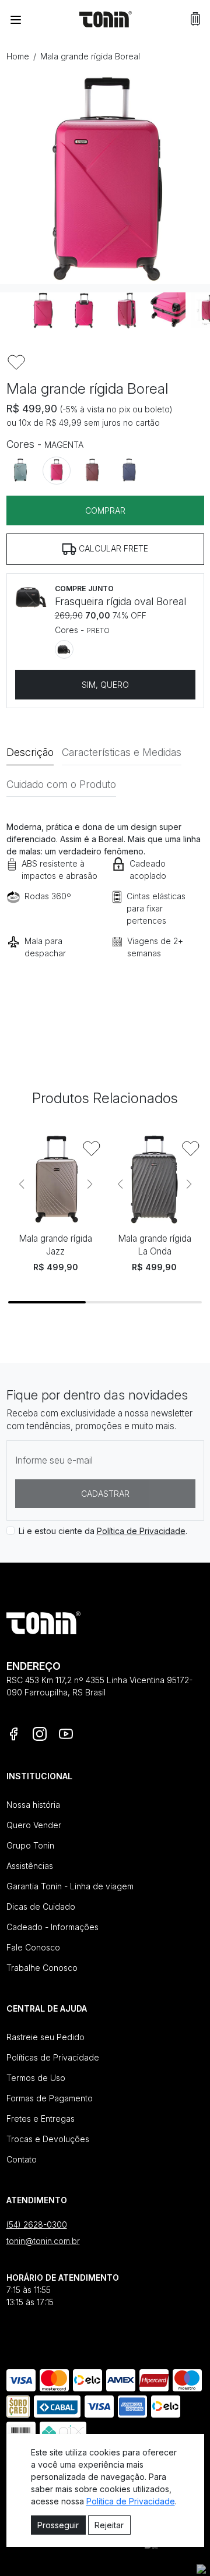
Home (18, 56)
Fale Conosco (33, 1947)
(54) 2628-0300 (37, 2225)
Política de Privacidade (141, 1531)
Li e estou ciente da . (103, 1531)
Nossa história (33, 1805)
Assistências (30, 1866)
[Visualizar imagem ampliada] (105, 179)
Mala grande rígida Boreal (90, 56)
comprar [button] (105, 510)
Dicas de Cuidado (41, 1907)
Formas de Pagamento (50, 2098)
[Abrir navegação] (16, 19)
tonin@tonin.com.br (43, 2241)
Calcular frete (112, 548)
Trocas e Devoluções (48, 2139)
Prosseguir (58, 2525)
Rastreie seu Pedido (45, 2037)
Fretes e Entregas (41, 2119)
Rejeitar (109, 2525)
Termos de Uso (36, 2078)
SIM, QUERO (105, 685)
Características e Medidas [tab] (122, 752)
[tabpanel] (105, 906)
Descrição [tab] (30, 752)
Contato (22, 2159)
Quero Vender (34, 1825)
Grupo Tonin (30, 1845)
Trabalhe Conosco (42, 1968)
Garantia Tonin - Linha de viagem (70, 1886)
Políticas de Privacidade (53, 2057)
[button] (195, 19)
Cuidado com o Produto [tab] (61, 784)
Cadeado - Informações (52, 1927)
